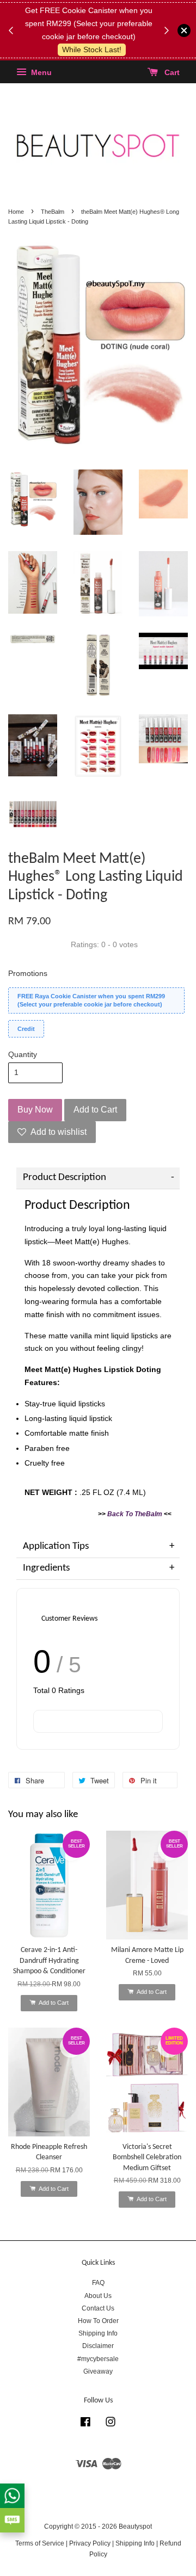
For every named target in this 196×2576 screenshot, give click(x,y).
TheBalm (53, 212)
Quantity (23, 1054)
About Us (98, 2296)
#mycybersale (98, 2359)
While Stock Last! (92, 50)
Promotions (28, 973)
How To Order (98, 2321)
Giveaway (98, 2371)
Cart (171, 73)
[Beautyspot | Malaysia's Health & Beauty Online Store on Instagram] (111, 2424)
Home (16, 212)
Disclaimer (98, 2346)
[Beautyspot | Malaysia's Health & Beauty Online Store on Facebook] (85, 2424)
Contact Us (98, 2308)
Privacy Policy (90, 2543)
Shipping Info (98, 2333)
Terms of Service (40, 2543)
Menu (40, 73)
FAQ (98, 2283)
